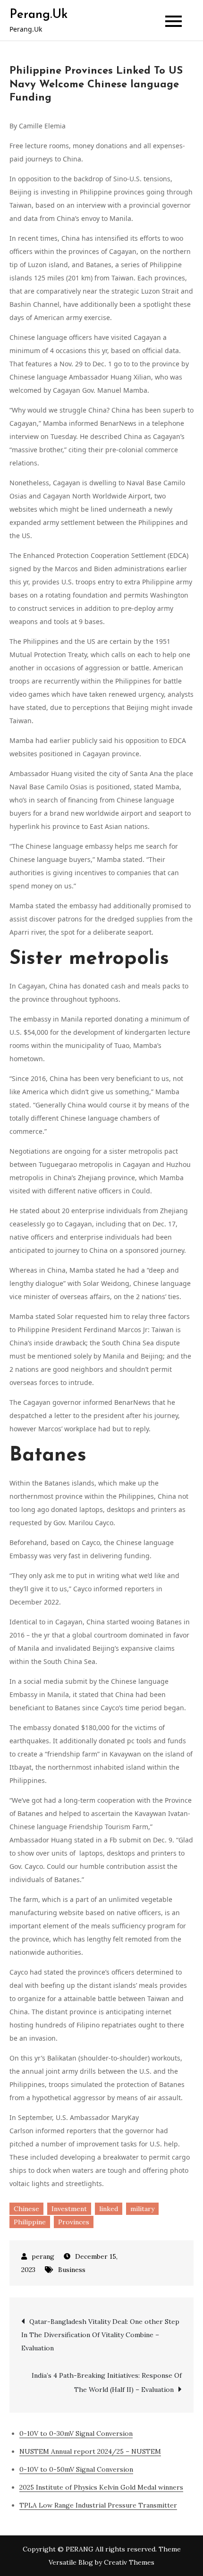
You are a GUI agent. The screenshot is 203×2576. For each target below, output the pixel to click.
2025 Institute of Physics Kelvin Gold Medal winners (101, 2487)
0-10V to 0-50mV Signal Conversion (76, 2469)
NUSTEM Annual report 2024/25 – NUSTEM (90, 2451)
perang (43, 2256)
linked (109, 2209)
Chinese (26, 2209)
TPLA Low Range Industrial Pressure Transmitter (98, 2505)
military (142, 2209)
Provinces (74, 2222)
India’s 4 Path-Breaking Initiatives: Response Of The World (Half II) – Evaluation (107, 2382)
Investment (69, 2209)
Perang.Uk (38, 15)
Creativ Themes (129, 2562)
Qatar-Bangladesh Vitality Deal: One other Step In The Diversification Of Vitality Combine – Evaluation (100, 2335)
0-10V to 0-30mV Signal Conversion (76, 2433)
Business (72, 2270)
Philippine (30, 2222)
